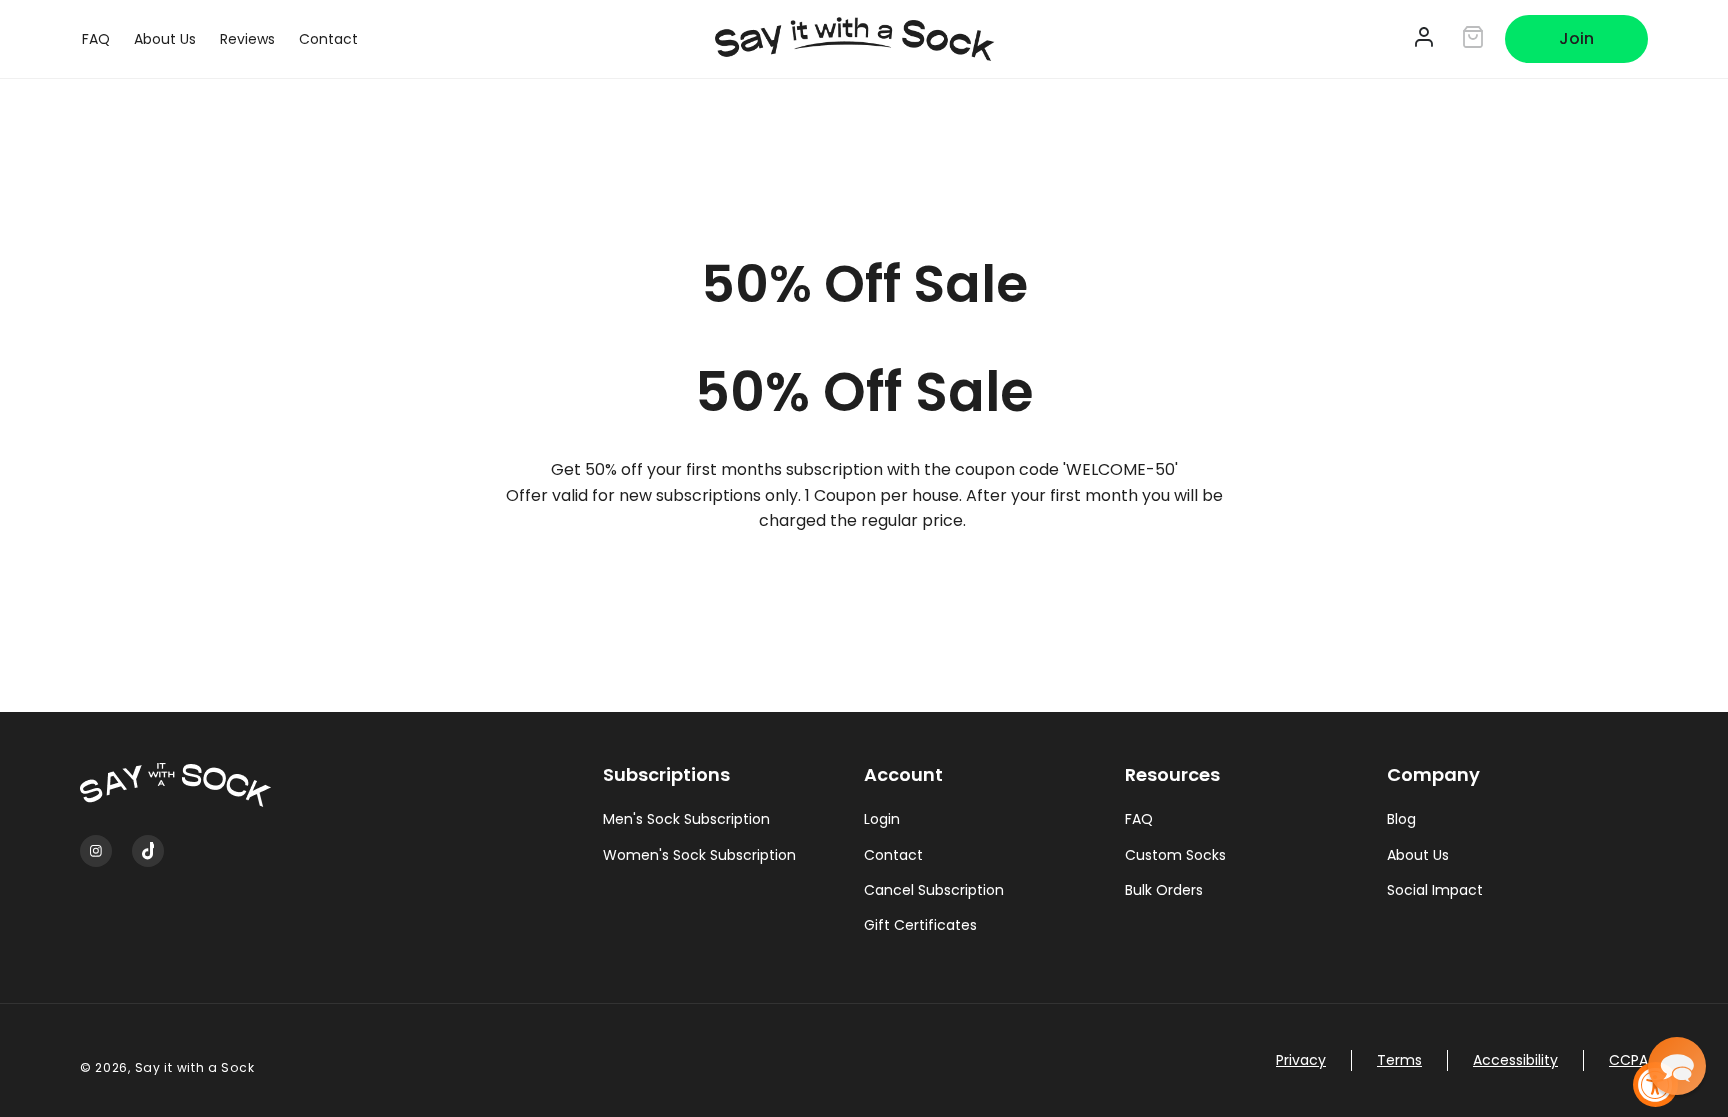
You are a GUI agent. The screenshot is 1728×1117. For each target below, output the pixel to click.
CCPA (1628, 1060)
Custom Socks (1175, 855)
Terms (1399, 1060)
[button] (1677, 1066)
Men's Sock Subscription (686, 819)
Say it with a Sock (195, 1067)
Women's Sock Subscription (699, 855)
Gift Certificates (920, 925)
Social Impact (1435, 890)
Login (882, 819)
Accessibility (1515, 1060)
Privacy (1301, 1060)
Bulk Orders (1164, 890)
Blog (1401, 819)
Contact (893, 855)
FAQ (1139, 819)
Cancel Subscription (934, 890)
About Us (1418, 855)
